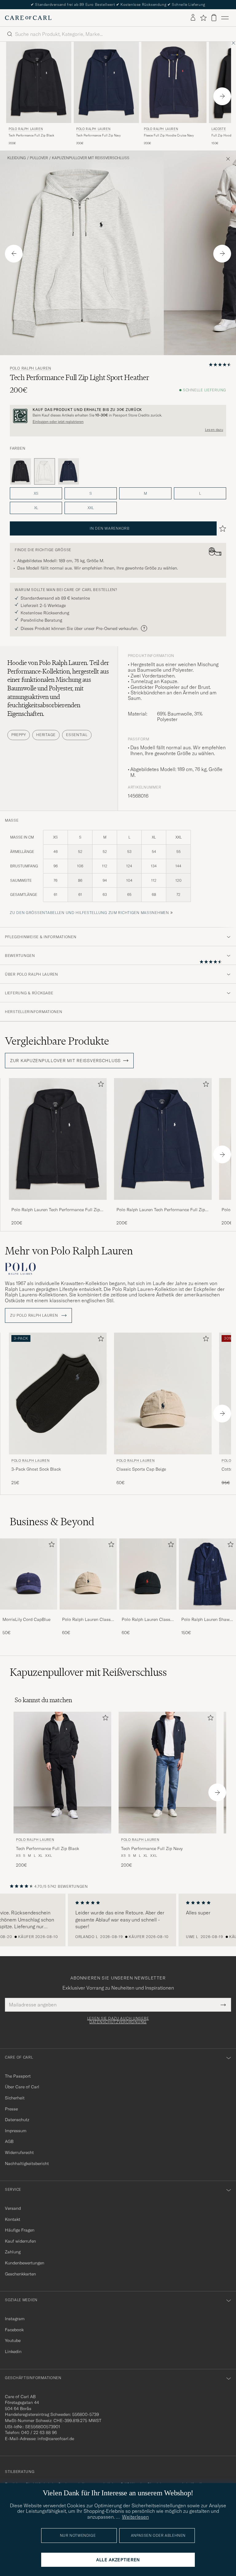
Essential (77, 735)
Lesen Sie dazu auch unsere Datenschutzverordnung (118, 2020)
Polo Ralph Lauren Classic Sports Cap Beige (88, 1620)
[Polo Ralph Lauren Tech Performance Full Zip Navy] (163, 1204)
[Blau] (69, 471)
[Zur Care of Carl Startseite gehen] (28, 18)
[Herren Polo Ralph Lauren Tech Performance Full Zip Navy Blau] (106, 82)
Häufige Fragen (20, 2230)
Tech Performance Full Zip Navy (98, 135)
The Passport (18, 2076)
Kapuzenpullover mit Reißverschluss (91, 158)
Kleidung (17, 158)
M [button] (145, 493)
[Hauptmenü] (225, 18)
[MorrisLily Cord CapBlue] (29, 1614)
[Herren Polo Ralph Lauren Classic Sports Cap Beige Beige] (163, 1394)
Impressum (16, 2131)
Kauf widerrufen (20, 2241)
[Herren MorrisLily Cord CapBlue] (29, 1574)
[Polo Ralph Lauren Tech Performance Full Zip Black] (58, 1204)
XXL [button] (91, 508)
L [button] (200, 493)
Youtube (13, 2340)
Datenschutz (17, 2120)
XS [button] (36, 493)
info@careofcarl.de (56, 2439)
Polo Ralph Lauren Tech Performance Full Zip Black (56, 1210)
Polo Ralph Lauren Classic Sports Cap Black (148, 1620)
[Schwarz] (21, 471)
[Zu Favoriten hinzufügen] (100, 1085)
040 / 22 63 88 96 (39, 2432)
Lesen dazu (214, 430)
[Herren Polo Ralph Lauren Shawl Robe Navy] (207, 1574)
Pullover (39, 158)
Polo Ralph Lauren (26, 129)
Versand (13, 2208)
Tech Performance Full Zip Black (31, 135)
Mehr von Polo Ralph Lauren (69, 1251)
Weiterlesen (135, 2517)
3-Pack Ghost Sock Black (36, 1469)
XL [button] (36, 508)
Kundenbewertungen (25, 2263)
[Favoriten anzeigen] (203, 18)
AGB (9, 2141)
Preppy (19, 735)
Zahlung (13, 2252)
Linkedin (13, 2351)
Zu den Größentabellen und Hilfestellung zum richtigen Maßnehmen (89, 913)
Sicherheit (15, 2098)
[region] (118, 1920)
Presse (11, 2109)
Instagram (15, 2319)
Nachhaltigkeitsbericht (27, 2163)
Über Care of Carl (22, 2087)
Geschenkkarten (20, 2274)
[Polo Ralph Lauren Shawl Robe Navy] (207, 1614)
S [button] (91, 493)
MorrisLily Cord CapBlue (26, 1619)
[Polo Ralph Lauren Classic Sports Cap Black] (148, 1614)
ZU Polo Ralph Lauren (35, 1315)
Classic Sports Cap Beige (141, 1469)
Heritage (46, 735)
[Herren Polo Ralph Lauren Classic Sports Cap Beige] (88, 1574)
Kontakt (13, 2219)
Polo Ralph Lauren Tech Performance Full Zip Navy (161, 1210)
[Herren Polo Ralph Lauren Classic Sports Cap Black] (148, 1574)
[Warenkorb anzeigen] (214, 18)
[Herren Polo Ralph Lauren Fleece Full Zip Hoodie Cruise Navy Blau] (174, 82)
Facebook (14, 2330)
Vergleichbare (57, 1041)
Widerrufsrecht (19, 2152)
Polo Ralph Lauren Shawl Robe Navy (206, 1620)
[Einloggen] (193, 18)
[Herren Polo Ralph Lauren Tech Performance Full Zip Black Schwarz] (39, 82)
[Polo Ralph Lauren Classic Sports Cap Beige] (88, 1614)
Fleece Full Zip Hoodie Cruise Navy (169, 135)
